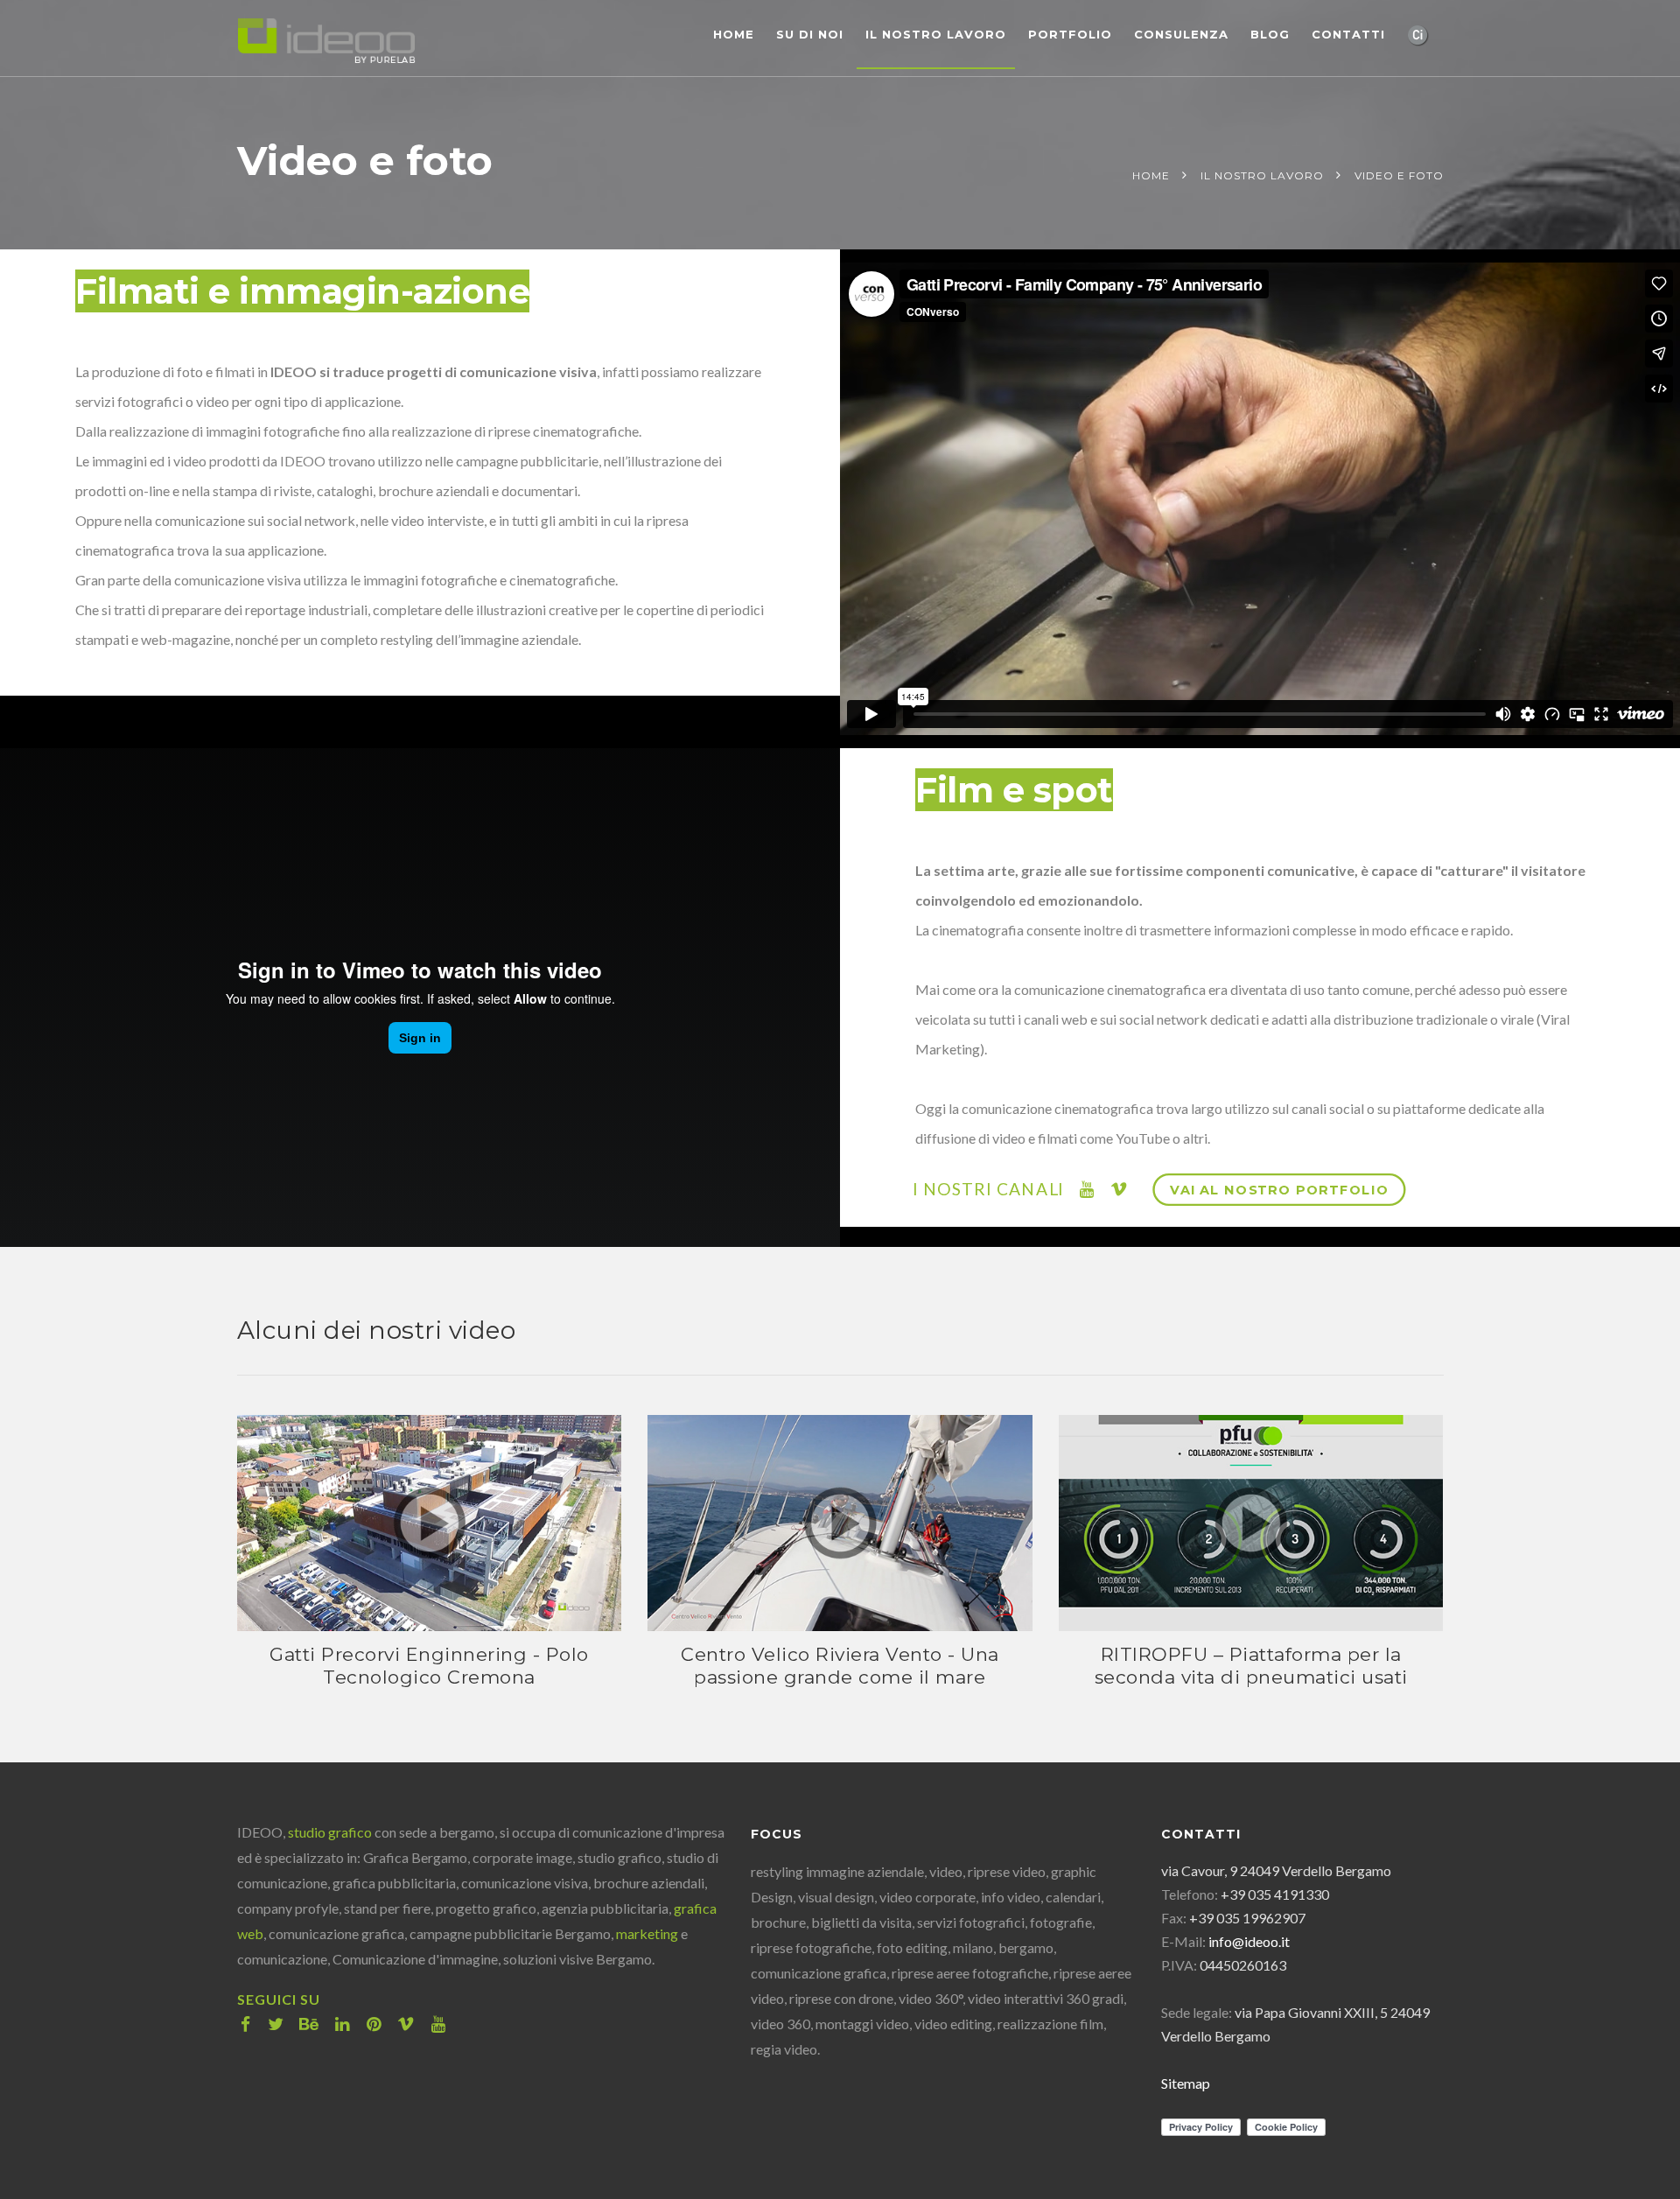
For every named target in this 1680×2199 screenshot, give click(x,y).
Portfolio (1070, 34)
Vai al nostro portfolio (1280, 1190)
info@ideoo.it (1249, 1941)
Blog (1270, 34)
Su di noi (810, 34)
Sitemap (1186, 2083)
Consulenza (1181, 34)
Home (734, 34)
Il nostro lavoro (936, 34)
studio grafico (330, 1832)
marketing (647, 1933)
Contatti (1348, 34)
